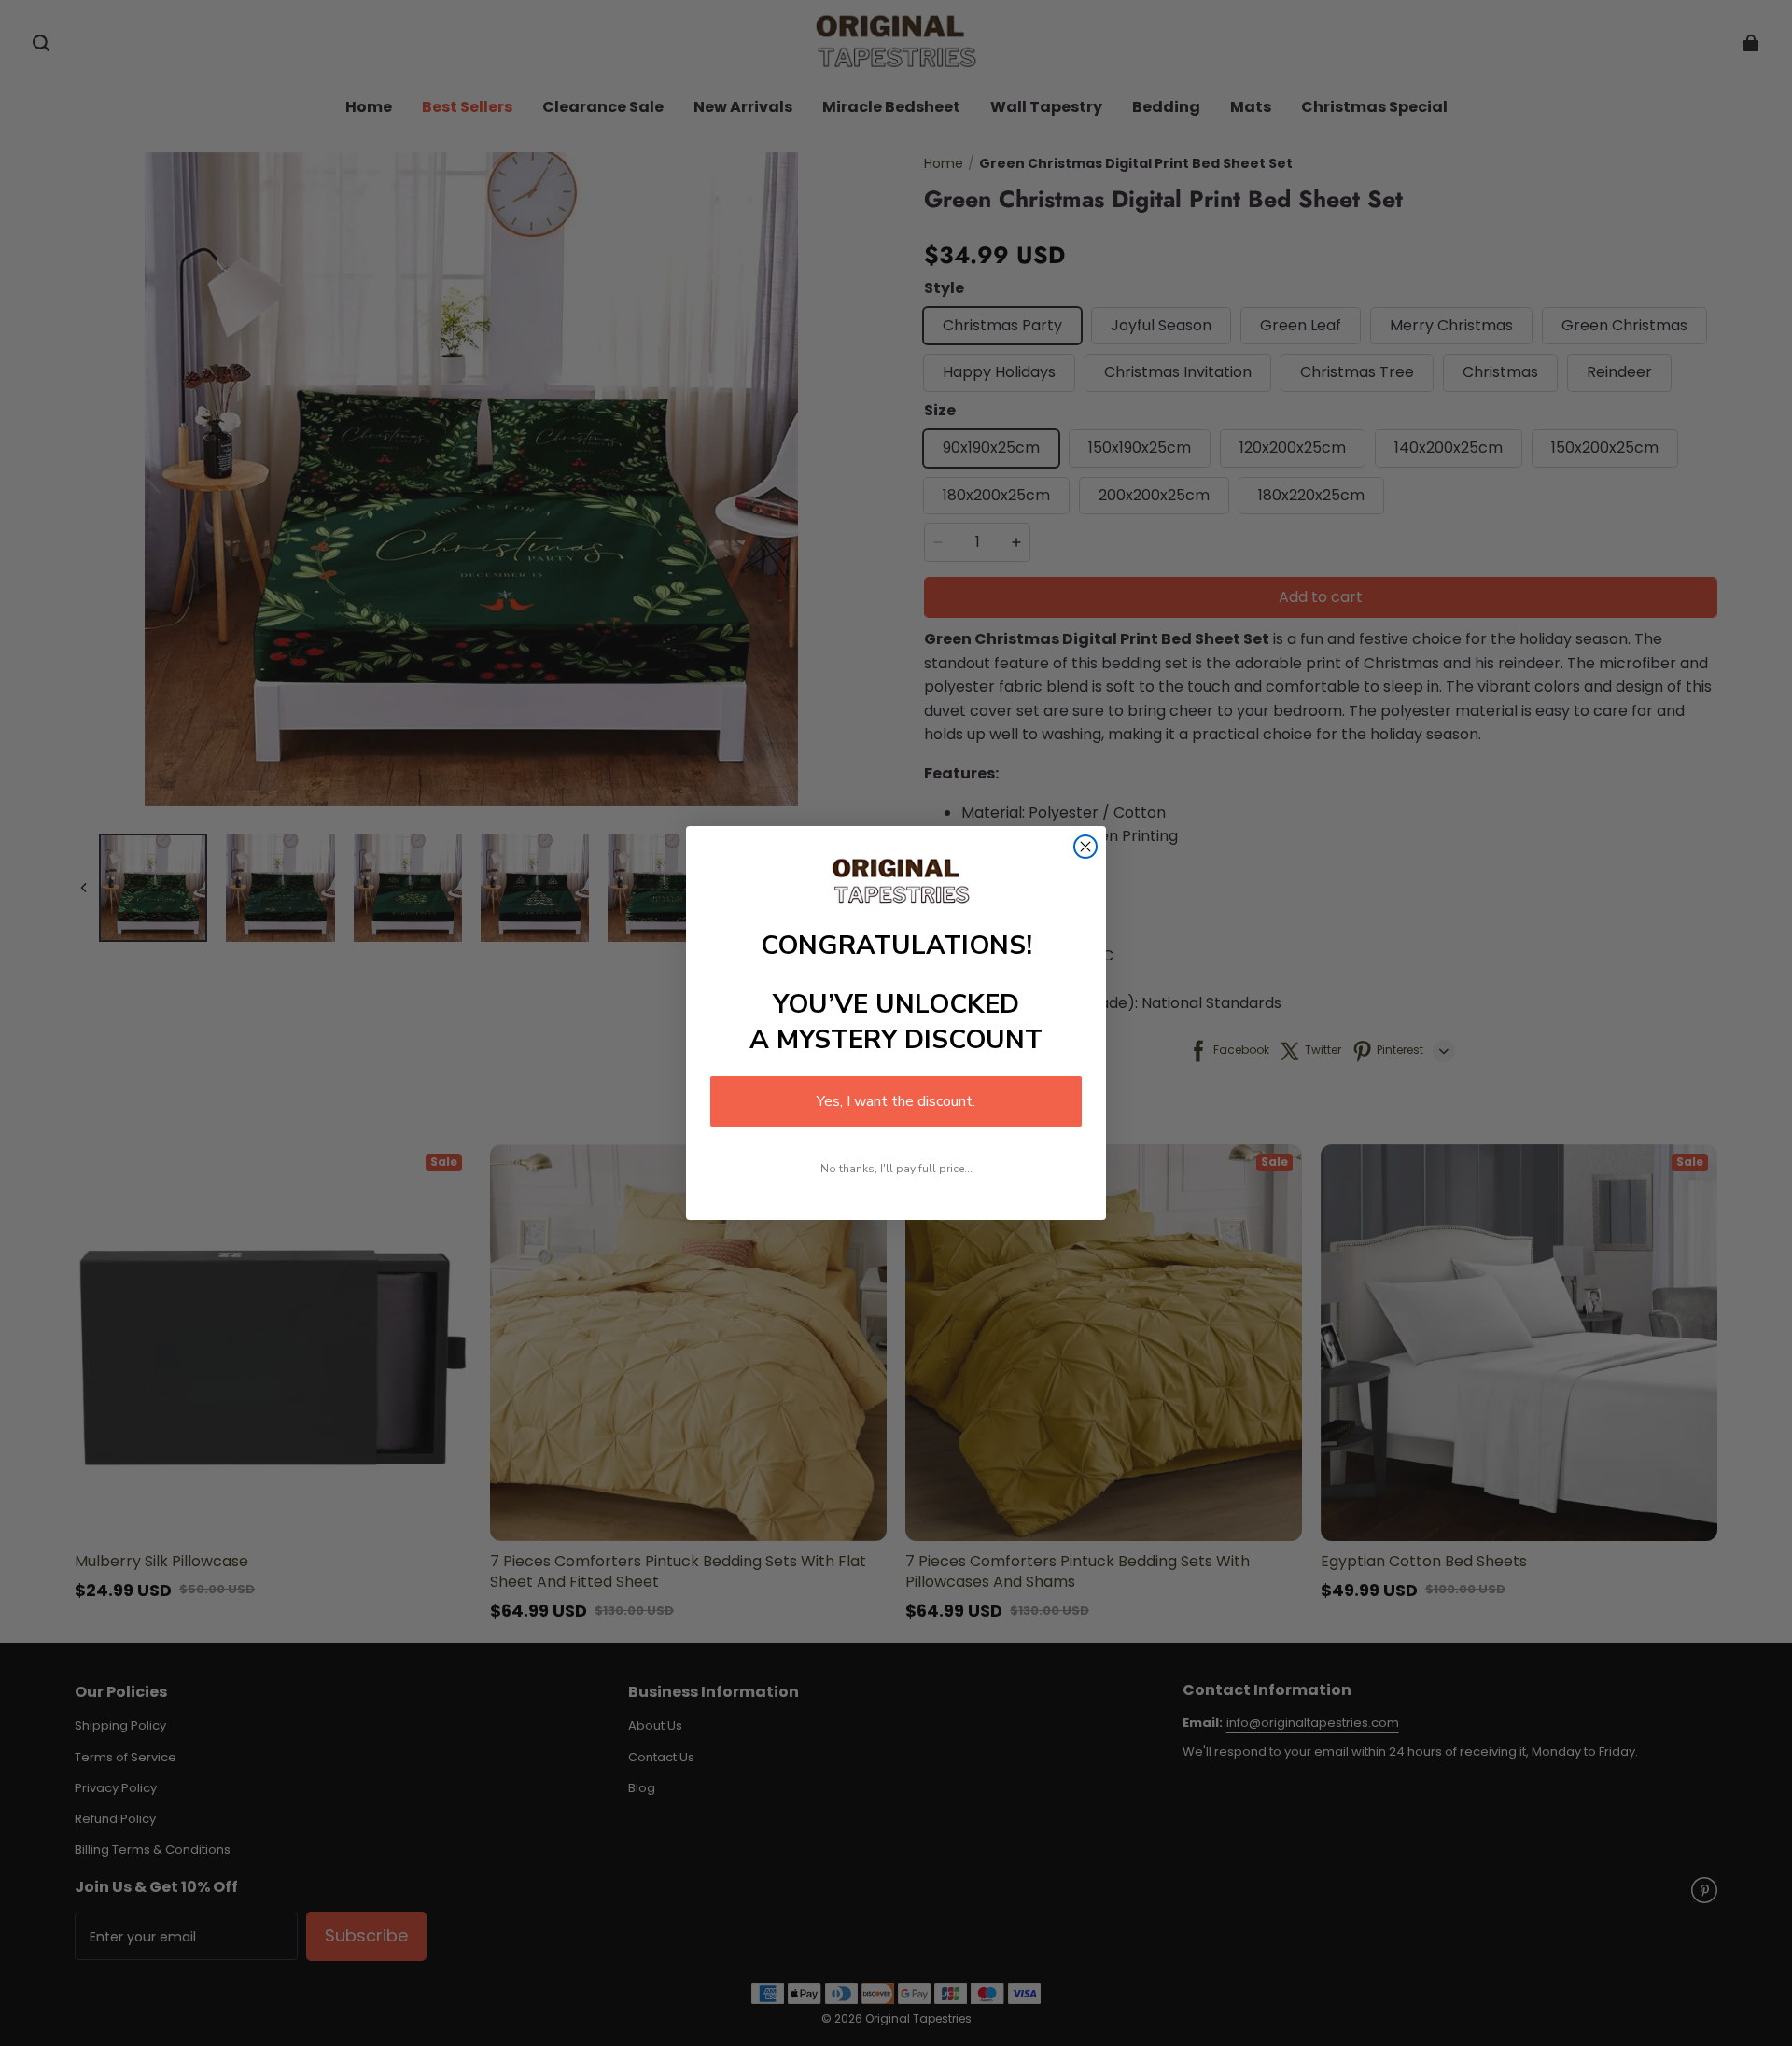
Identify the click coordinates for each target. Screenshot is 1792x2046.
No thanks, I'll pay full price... (896, 1169)
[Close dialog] (1085, 847)
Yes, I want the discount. (896, 1101)
